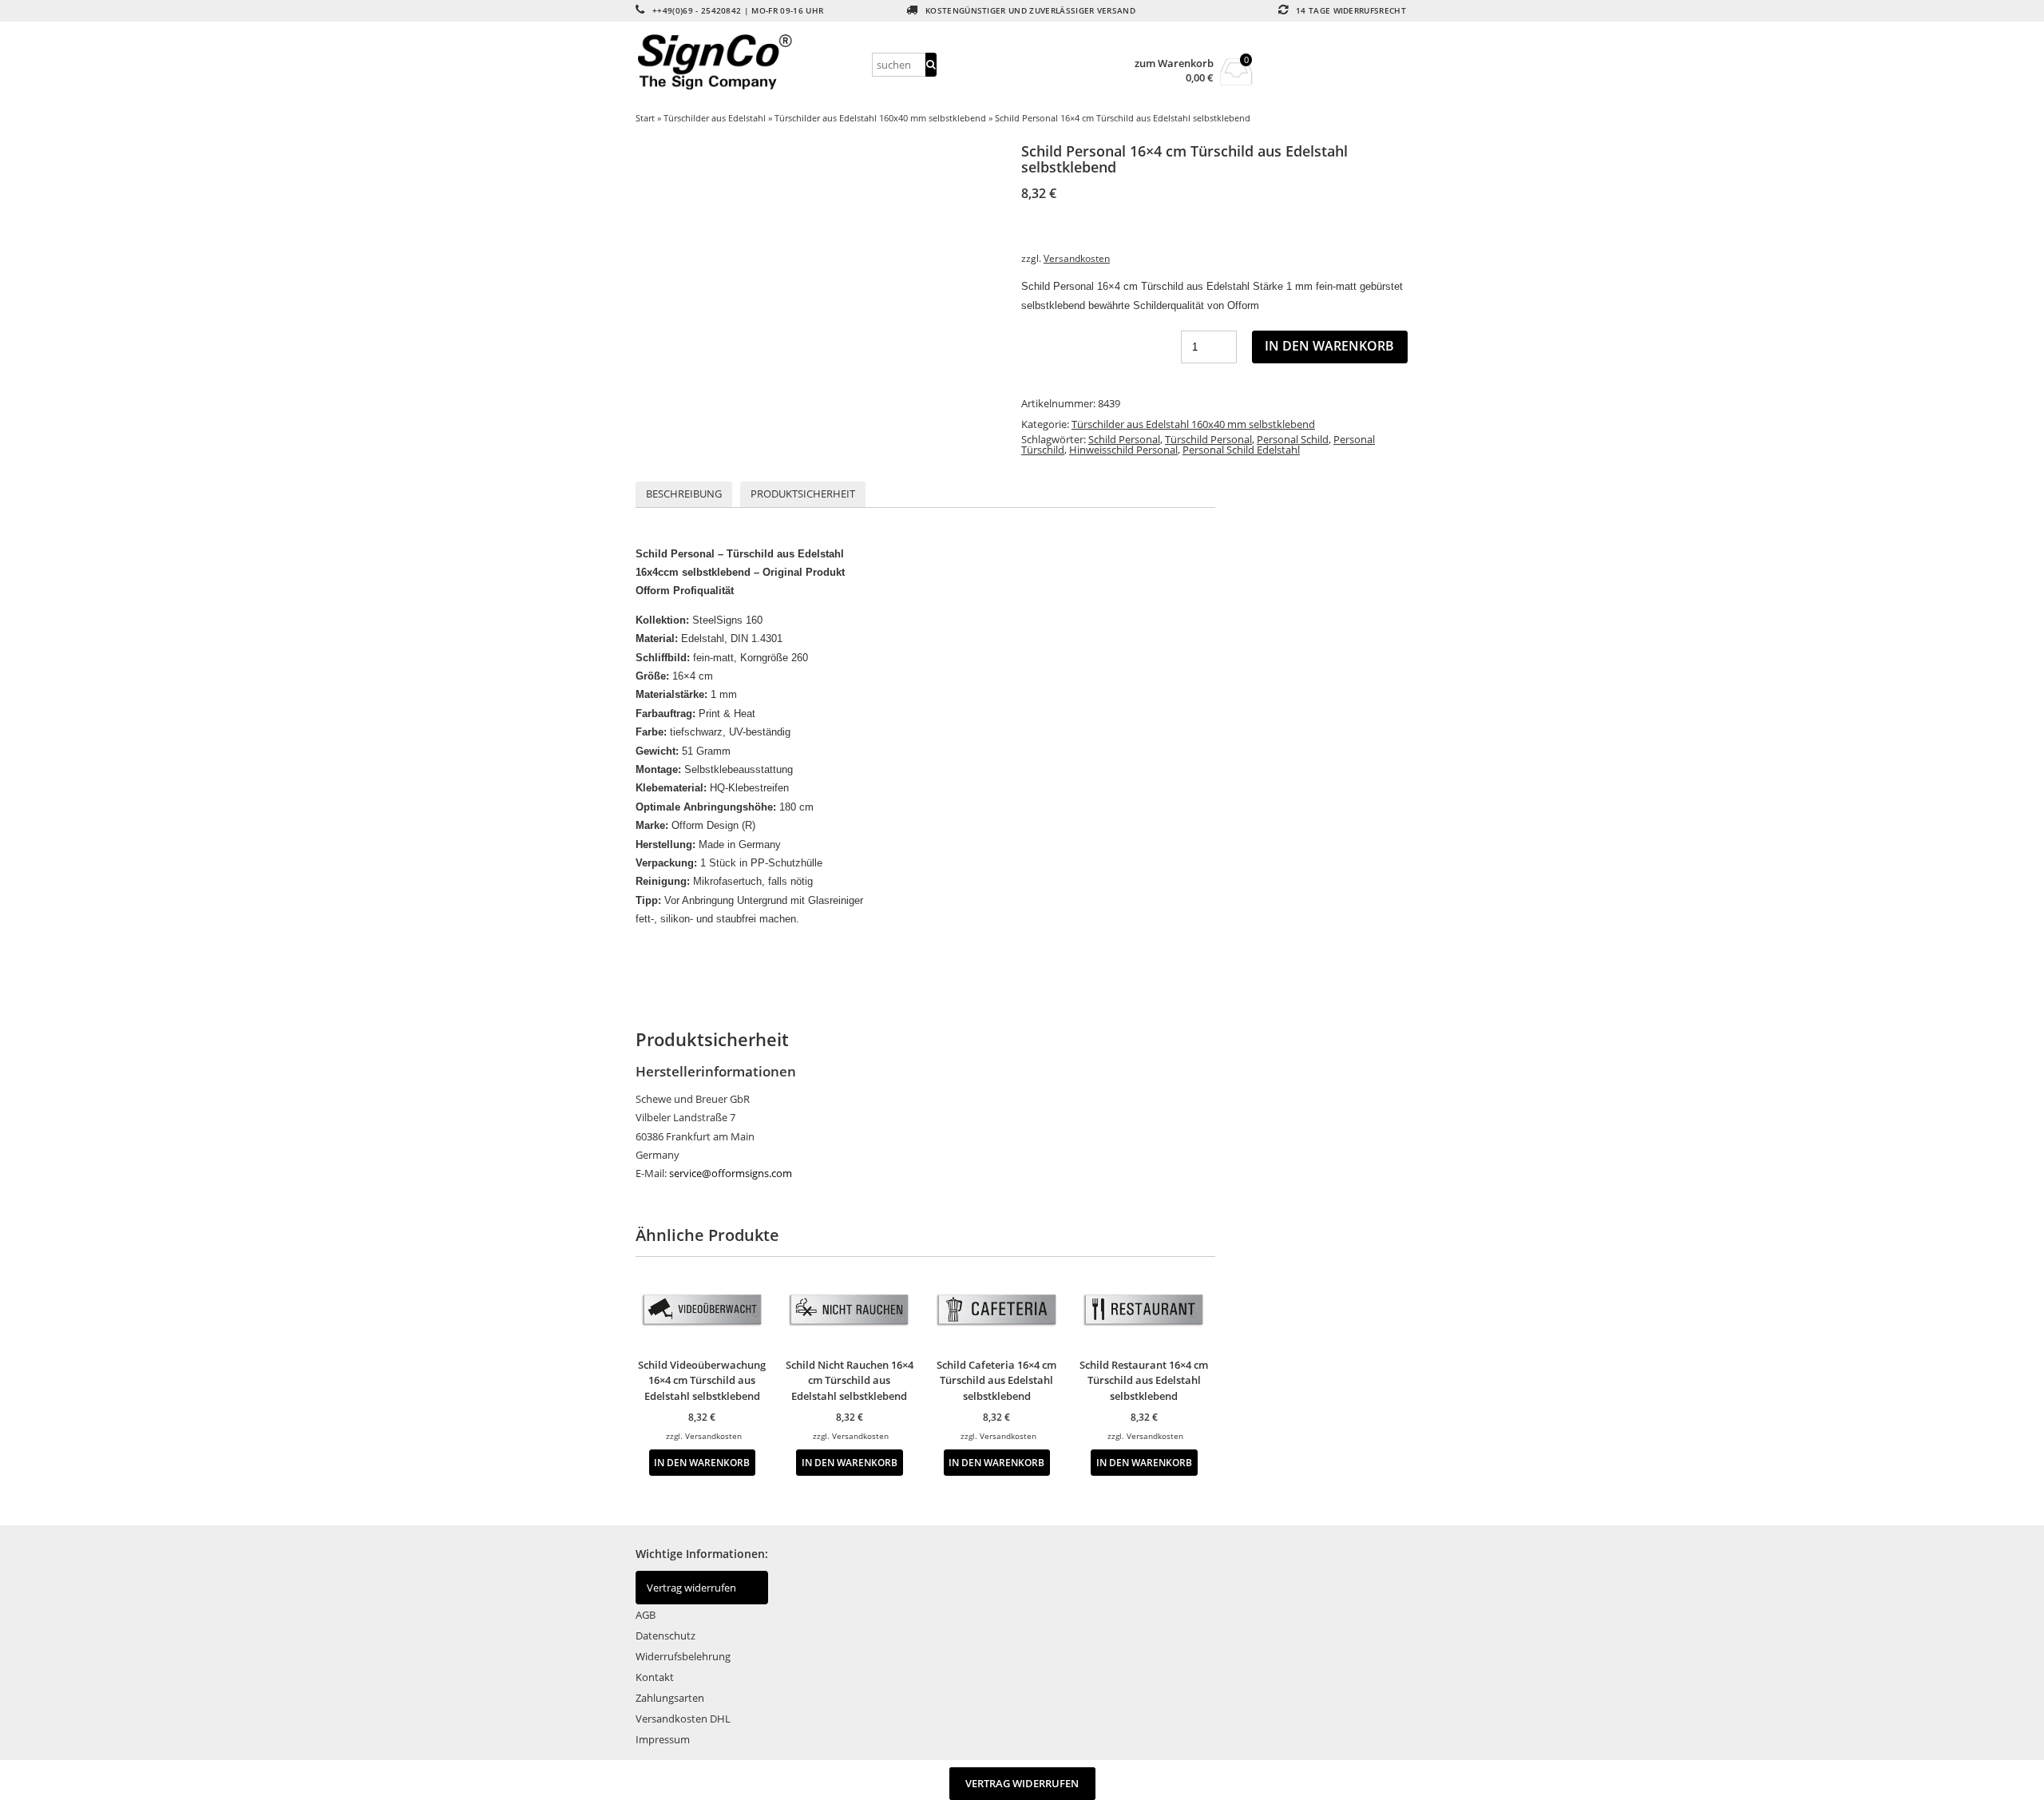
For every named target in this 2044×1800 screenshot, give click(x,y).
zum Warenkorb (1174, 63)
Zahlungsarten (670, 1698)
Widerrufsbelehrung (683, 1656)
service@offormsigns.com (731, 1173)
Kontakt (655, 1677)
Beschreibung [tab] (684, 494)
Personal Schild (1293, 439)
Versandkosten (1077, 258)
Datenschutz (665, 1635)
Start (645, 118)
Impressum (663, 1739)
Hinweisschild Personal (1123, 450)
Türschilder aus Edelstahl (715, 118)
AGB (646, 1615)
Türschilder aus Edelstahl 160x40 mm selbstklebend (880, 118)
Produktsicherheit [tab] (803, 494)
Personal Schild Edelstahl (1241, 450)
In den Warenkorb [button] (702, 1462)
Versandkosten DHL (683, 1719)
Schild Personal (1124, 439)
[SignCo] (751, 62)
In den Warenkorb (1329, 346)
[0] (1236, 81)
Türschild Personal (1208, 439)
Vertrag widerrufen (691, 1588)
